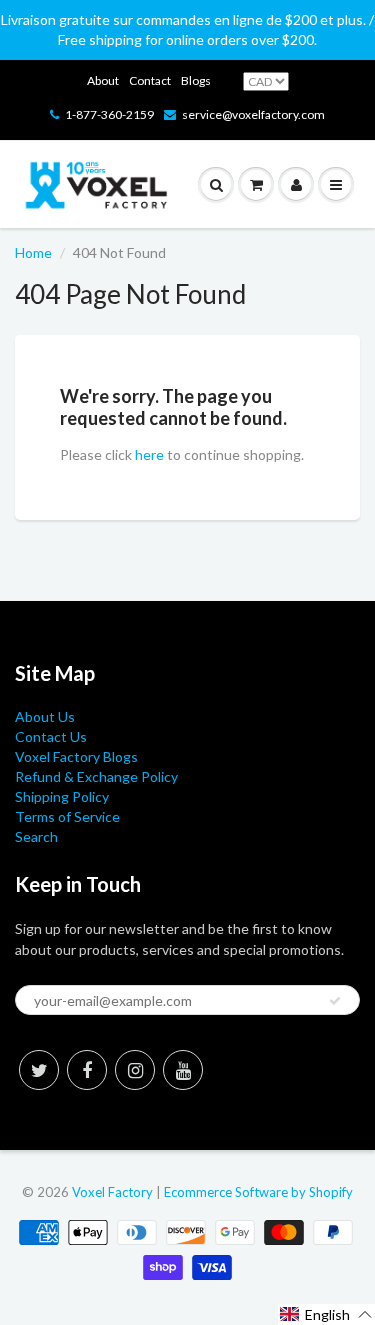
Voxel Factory (112, 1192)
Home (33, 252)
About (103, 80)
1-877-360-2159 (109, 114)
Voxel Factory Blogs (76, 756)
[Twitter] (39, 1070)
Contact (150, 80)
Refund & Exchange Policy (96, 776)
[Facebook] (87, 1070)
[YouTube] (183, 1070)
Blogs (196, 80)
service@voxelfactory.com (253, 114)
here (149, 454)
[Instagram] (135, 1070)
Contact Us (51, 736)
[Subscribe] (335, 1001)
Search (36, 836)
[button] (326, 1314)
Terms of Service (67, 816)
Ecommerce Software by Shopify (258, 1192)
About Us (45, 716)
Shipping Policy (62, 796)
